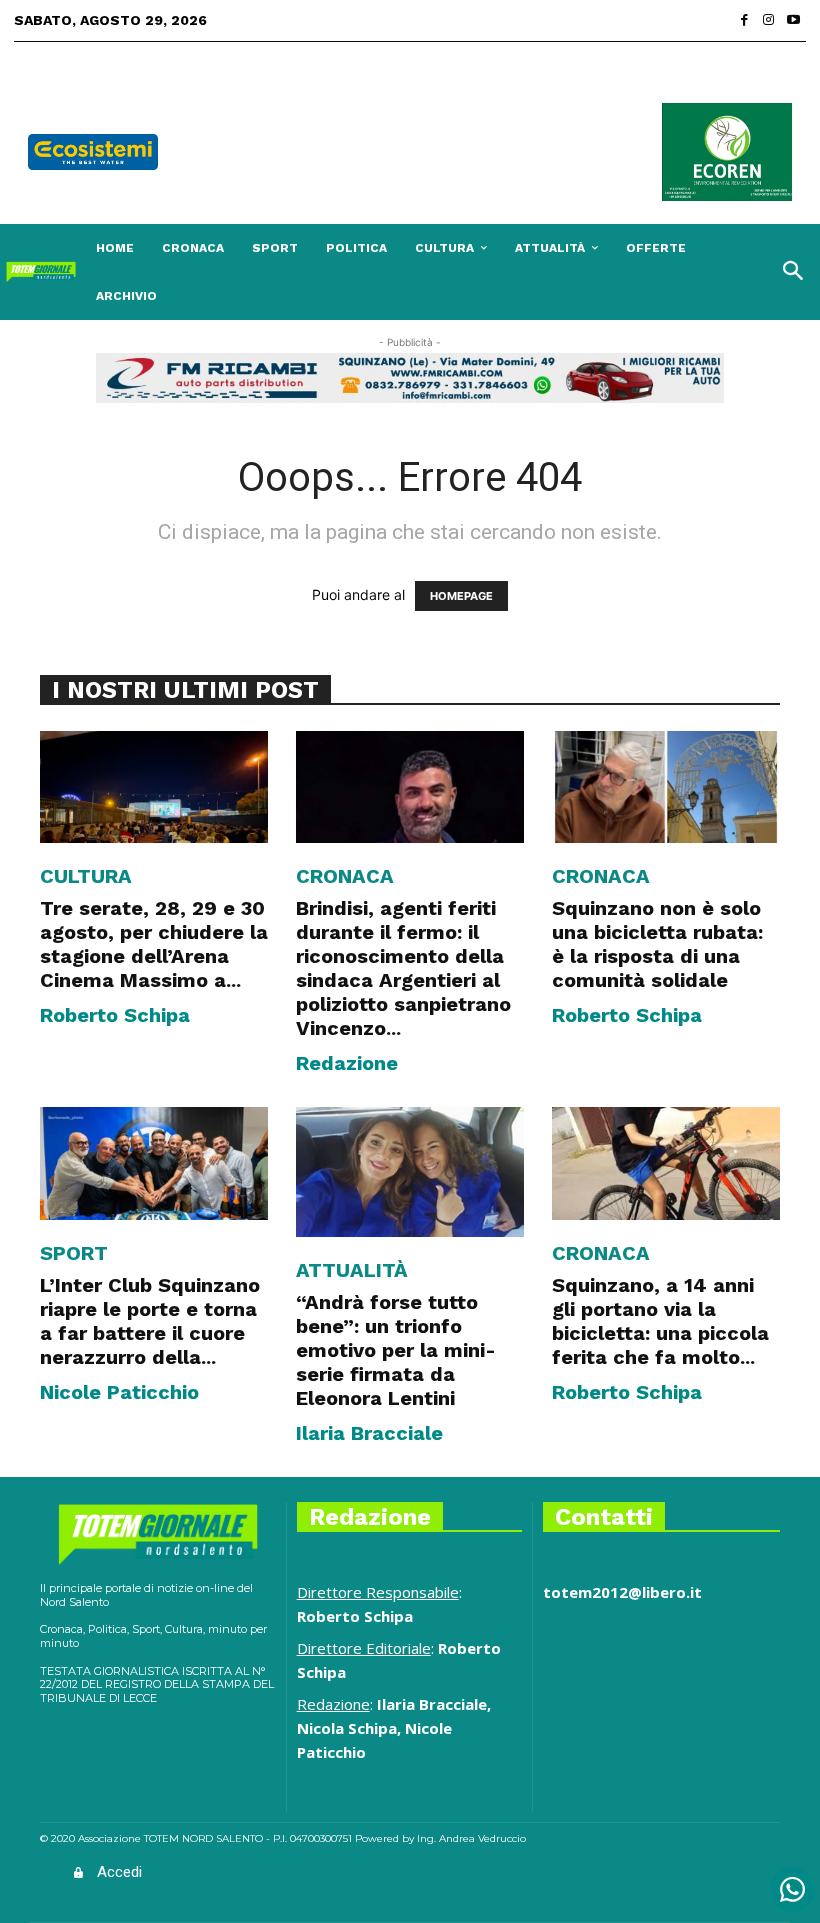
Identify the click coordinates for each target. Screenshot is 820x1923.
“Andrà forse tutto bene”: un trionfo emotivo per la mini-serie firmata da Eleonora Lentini (396, 1350)
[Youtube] (793, 20)
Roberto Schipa (115, 1015)
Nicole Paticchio (119, 1392)
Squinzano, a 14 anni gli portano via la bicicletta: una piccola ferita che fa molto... (660, 1321)
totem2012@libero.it (622, 1592)
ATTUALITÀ (352, 1270)
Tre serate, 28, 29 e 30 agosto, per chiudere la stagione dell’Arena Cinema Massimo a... (154, 944)
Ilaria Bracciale (369, 1433)
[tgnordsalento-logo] (41, 272)
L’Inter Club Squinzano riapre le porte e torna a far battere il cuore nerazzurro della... (150, 1321)
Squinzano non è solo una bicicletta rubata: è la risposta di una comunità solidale (657, 944)
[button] (757, 272)
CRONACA (345, 876)
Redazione (347, 1063)
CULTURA (86, 876)
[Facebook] (744, 20)
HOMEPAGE (461, 596)
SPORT (74, 1253)
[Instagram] (769, 20)
